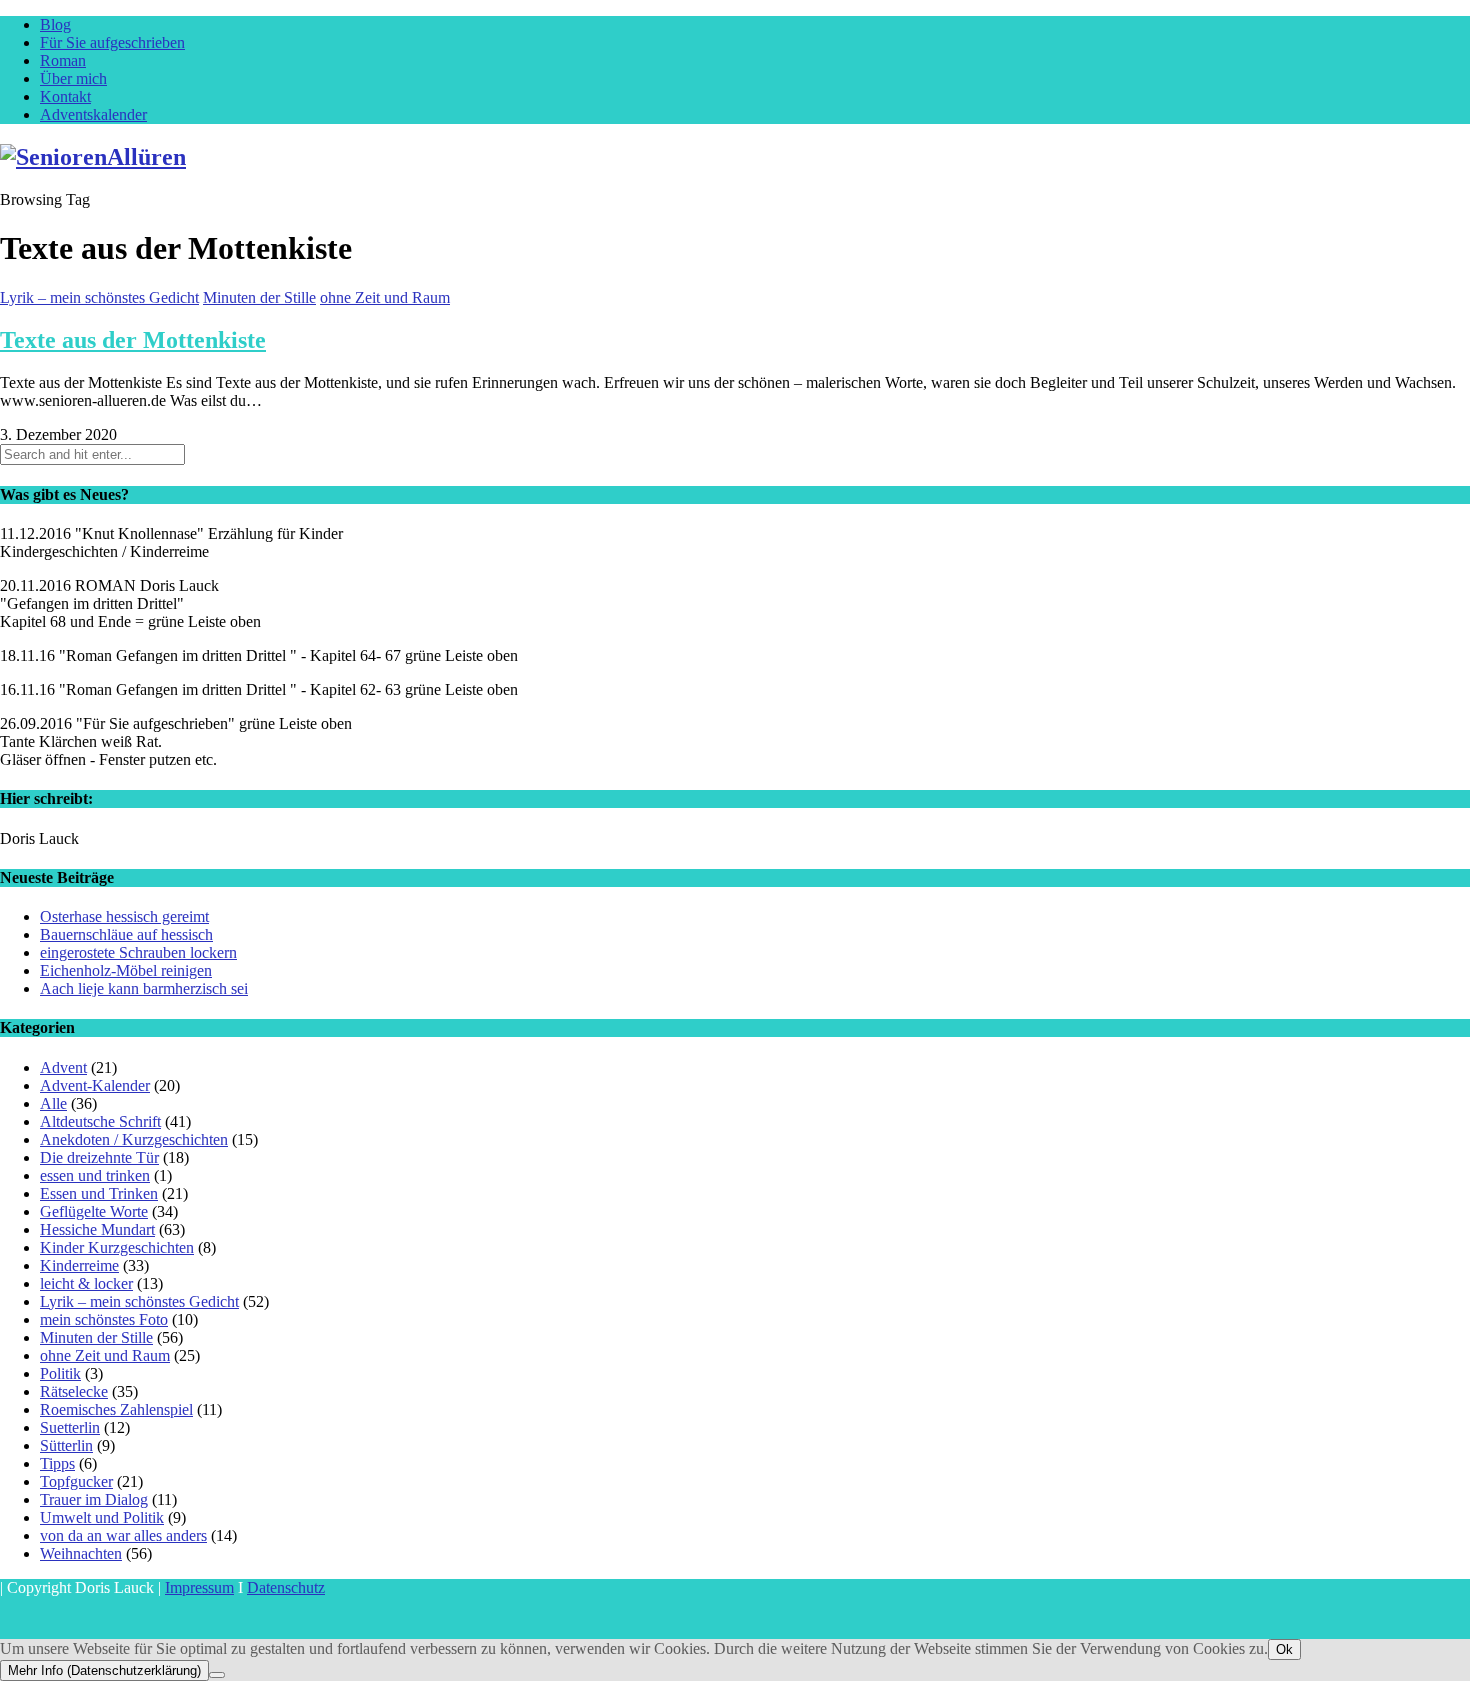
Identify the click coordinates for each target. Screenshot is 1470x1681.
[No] (217, 1675)
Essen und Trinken (99, 1193)
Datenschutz (286, 1587)
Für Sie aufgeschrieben (112, 42)
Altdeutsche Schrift (100, 1121)
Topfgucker (76, 1481)
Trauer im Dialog (94, 1499)
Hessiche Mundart (97, 1229)
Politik (60, 1373)
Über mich (73, 78)
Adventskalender (93, 114)
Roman (63, 60)
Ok (1284, 1649)
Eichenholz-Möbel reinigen (126, 970)
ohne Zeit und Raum (385, 297)
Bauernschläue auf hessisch (126, 934)
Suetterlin (70, 1427)
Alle (53, 1103)
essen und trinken (95, 1175)
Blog (55, 24)
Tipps (57, 1463)
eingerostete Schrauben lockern (138, 952)
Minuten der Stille (259, 297)
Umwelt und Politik (102, 1517)
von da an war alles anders (123, 1535)
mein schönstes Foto (104, 1319)
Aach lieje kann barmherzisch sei (144, 988)
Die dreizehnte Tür (99, 1157)
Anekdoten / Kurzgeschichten (134, 1139)
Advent (63, 1067)
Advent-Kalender (95, 1085)
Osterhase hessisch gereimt (124, 916)
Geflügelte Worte (94, 1211)
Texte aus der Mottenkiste (133, 340)
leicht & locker (86, 1283)
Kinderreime (79, 1265)
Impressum (199, 1587)
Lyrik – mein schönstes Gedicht (99, 297)
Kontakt (65, 96)
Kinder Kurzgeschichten (117, 1247)
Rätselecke (74, 1391)
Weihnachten (81, 1553)
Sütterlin (66, 1445)
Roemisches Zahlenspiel (116, 1409)
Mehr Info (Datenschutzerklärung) (104, 1670)
